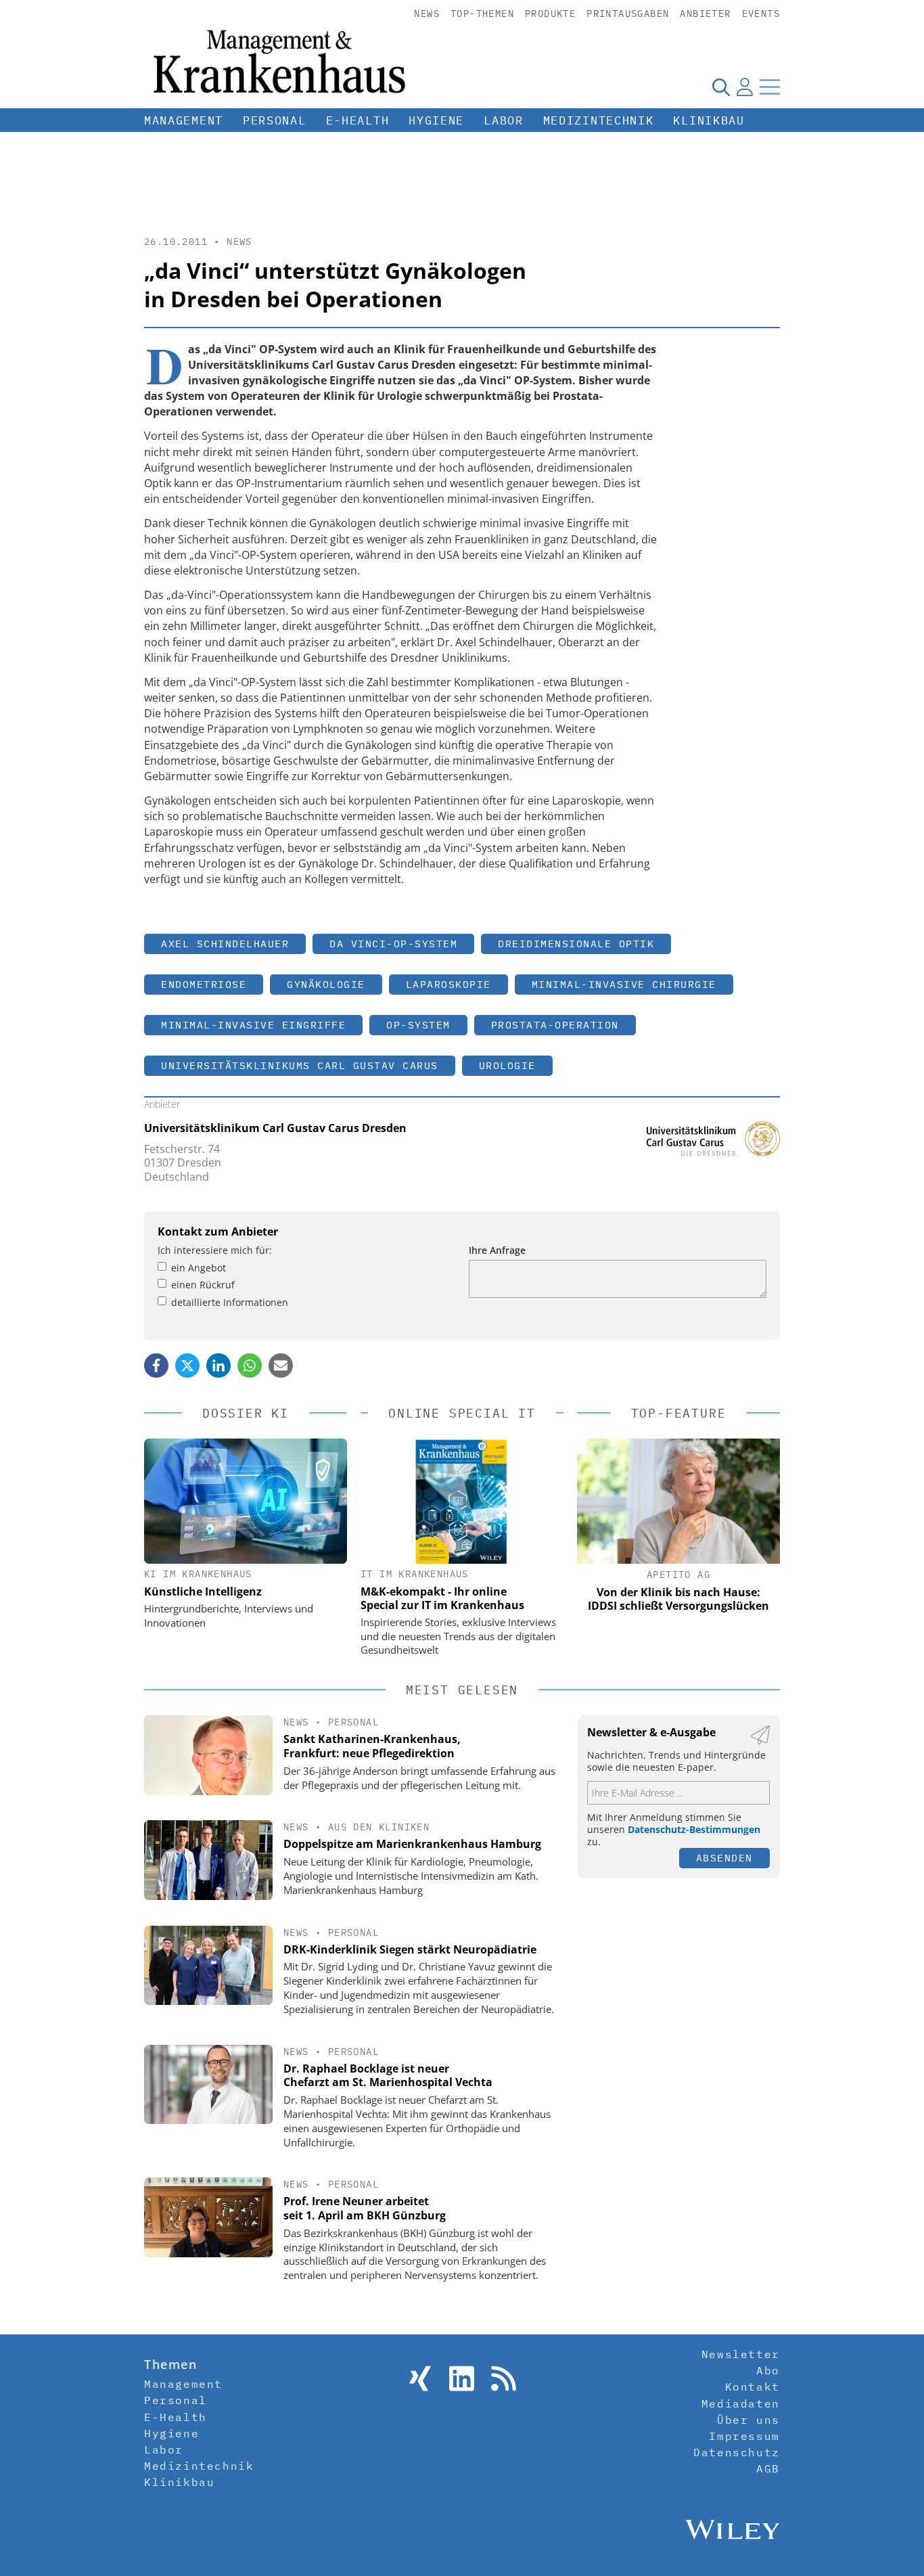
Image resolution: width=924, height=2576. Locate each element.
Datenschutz (737, 2452)
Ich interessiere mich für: (215, 1250)
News (427, 14)
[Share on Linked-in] (218, 1365)
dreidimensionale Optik (576, 944)
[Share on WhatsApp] (250, 1365)
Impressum (744, 2436)
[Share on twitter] (187, 1365)
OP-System (418, 1025)
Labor (504, 120)
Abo (768, 2370)
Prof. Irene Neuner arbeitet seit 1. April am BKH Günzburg (365, 2208)
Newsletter (741, 2354)
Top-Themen (482, 14)
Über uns (748, 2420)
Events (761, 14)
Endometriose (204, 984)
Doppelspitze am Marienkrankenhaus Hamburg (412, 1844)
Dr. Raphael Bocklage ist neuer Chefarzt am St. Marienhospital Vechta (388, 2076)
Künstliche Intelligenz (203, 1591)
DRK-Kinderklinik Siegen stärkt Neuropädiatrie (410, 1949)
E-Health (358, 120)
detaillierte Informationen (230, 1302)
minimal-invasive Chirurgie (624, 984)
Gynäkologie (326, 984)
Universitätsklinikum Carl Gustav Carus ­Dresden (275, 1128)
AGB (768, 2468)
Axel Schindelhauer (225, 944)
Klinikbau (709, 120)
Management (184, 120)
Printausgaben (628, 14)
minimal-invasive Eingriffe (253, 1025)
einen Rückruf (203, 1285)
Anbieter (705, 14)
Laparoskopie (448, 984)
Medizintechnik (599, 120)
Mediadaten (741, 2403)
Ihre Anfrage (497, 1250)
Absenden (724, 1858)
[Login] (745, 87)
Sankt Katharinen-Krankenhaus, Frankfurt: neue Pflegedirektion (372, 1746)
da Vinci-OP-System (393, 944)
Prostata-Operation (555, 1025)
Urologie (507, 1065)
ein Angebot (199, 1268)
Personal (275, 120)
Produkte (550, 14)
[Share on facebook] (156, 1365)
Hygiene (436, 120)
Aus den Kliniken (379, 1827)
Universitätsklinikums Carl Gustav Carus (300, 1065)
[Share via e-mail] (281, 1365)
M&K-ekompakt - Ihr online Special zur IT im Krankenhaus (442, 1598)
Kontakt (753, 2387)
